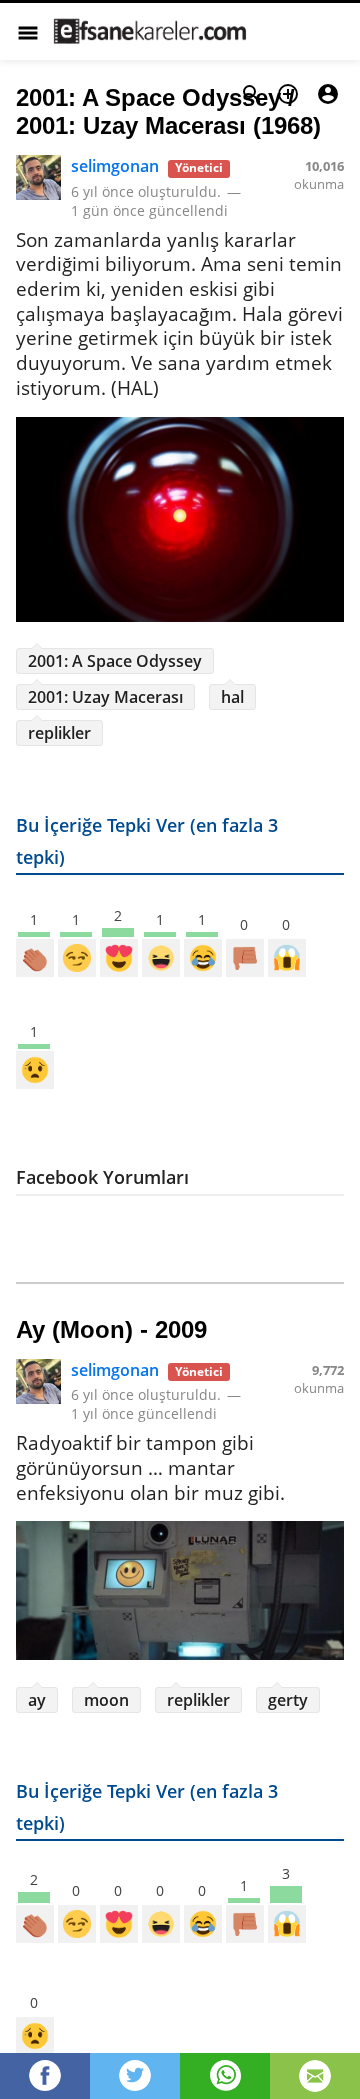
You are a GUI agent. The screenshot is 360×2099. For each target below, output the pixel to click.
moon (106, 1700)
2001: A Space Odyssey (115, 661)
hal (232, 697)
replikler (59, 733)
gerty (288, 1700)
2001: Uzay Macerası (105, 697)
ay (37, 1700)
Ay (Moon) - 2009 (111, 1329)
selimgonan (115, 166)
